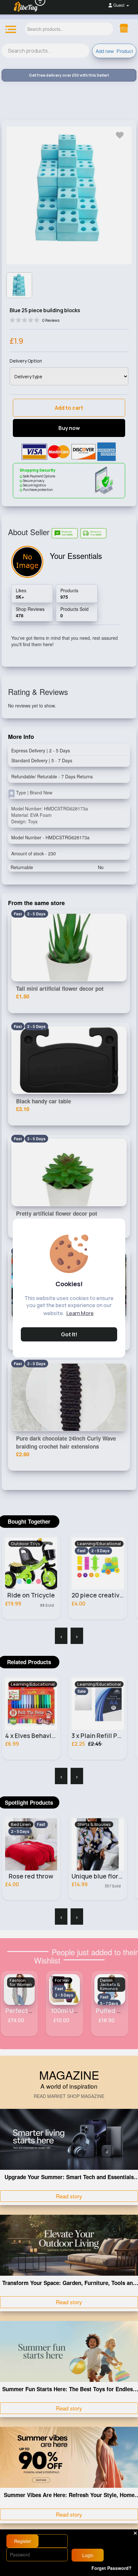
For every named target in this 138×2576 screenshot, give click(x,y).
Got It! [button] (69, 1334)
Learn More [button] (80, 1313)
